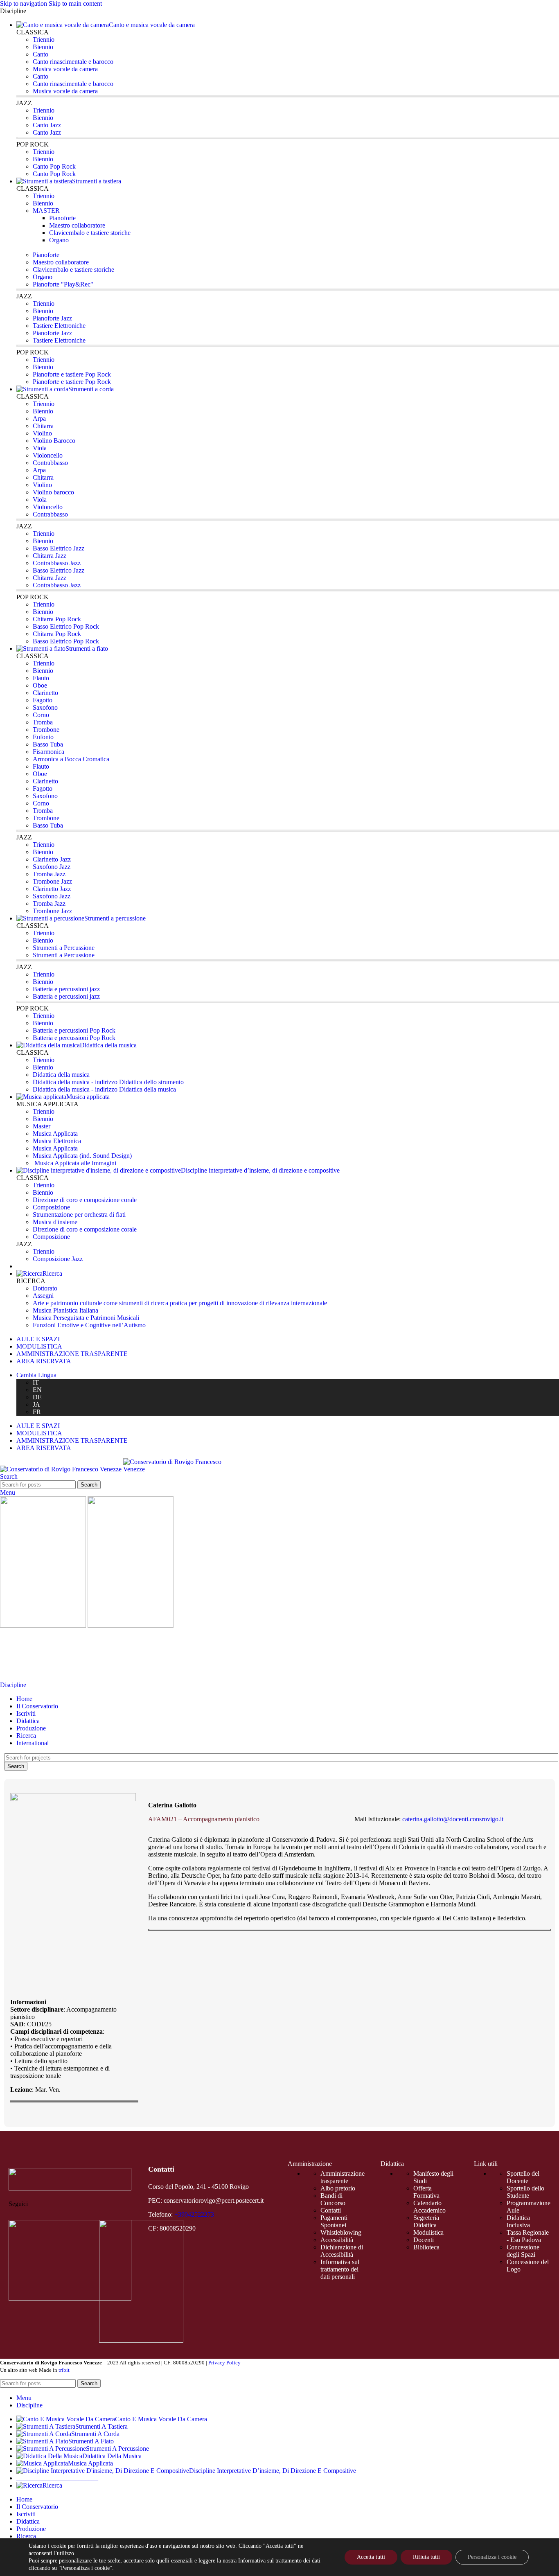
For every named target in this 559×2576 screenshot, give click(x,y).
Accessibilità (337, 2240)
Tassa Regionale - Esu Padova (528, 2236)
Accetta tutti (371, 2557)
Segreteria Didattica (426, 2221)
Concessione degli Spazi (523, 2251)
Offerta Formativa (426, 2192)
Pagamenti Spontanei (334, 2221)
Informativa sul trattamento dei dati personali (340, 2269)
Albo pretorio (338, 2188)
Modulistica (428, 2232)
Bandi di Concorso (333, 2199)
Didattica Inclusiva (518, 2221)
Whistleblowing (341, 2232)
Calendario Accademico (429, 2207)
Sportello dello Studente (525, 2192)
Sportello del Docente (523, 2177)
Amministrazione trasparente (343, 2177)
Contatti (331, 2210)
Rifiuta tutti (426, 2557)
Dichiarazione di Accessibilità (342, 2251)
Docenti (424, 2240)
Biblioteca (426, 2247)
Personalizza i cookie (492, 2557)
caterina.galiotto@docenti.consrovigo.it (453, 1819)
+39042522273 (194, 2214)
